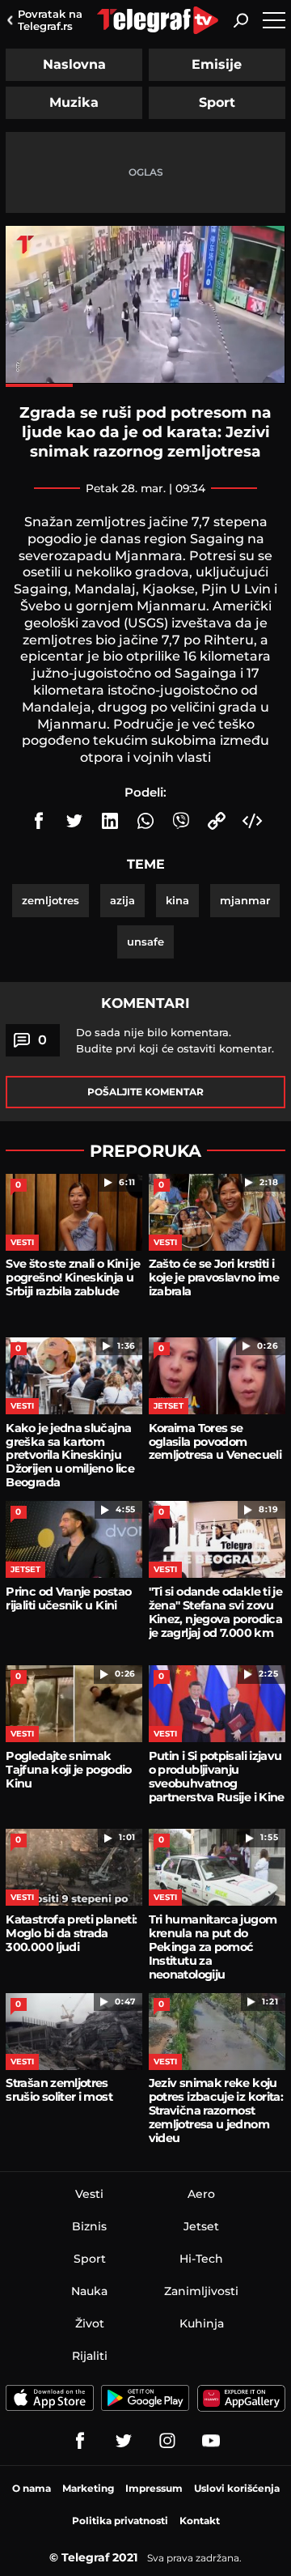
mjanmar (245, 900)
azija (122, 900)
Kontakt (200, 2521)
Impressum (154, 2488)
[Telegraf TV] (211, 2441)
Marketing (88, 2488)
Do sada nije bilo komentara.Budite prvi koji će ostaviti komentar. (175, 1040)
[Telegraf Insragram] (167, 2441)
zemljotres (51, 900)
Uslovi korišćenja (237, 2488)
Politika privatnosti (120, 2521)
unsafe (145, 942)
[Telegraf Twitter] (124, 2441)
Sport (217, 102)
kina (177, 900)
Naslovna (74, 64)
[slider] (145, 385)
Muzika (74, 102)
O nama (32, 2488)
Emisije (217, 64)
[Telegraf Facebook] (80, 2441)
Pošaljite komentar (145, 1092)
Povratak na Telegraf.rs (50, 20)
